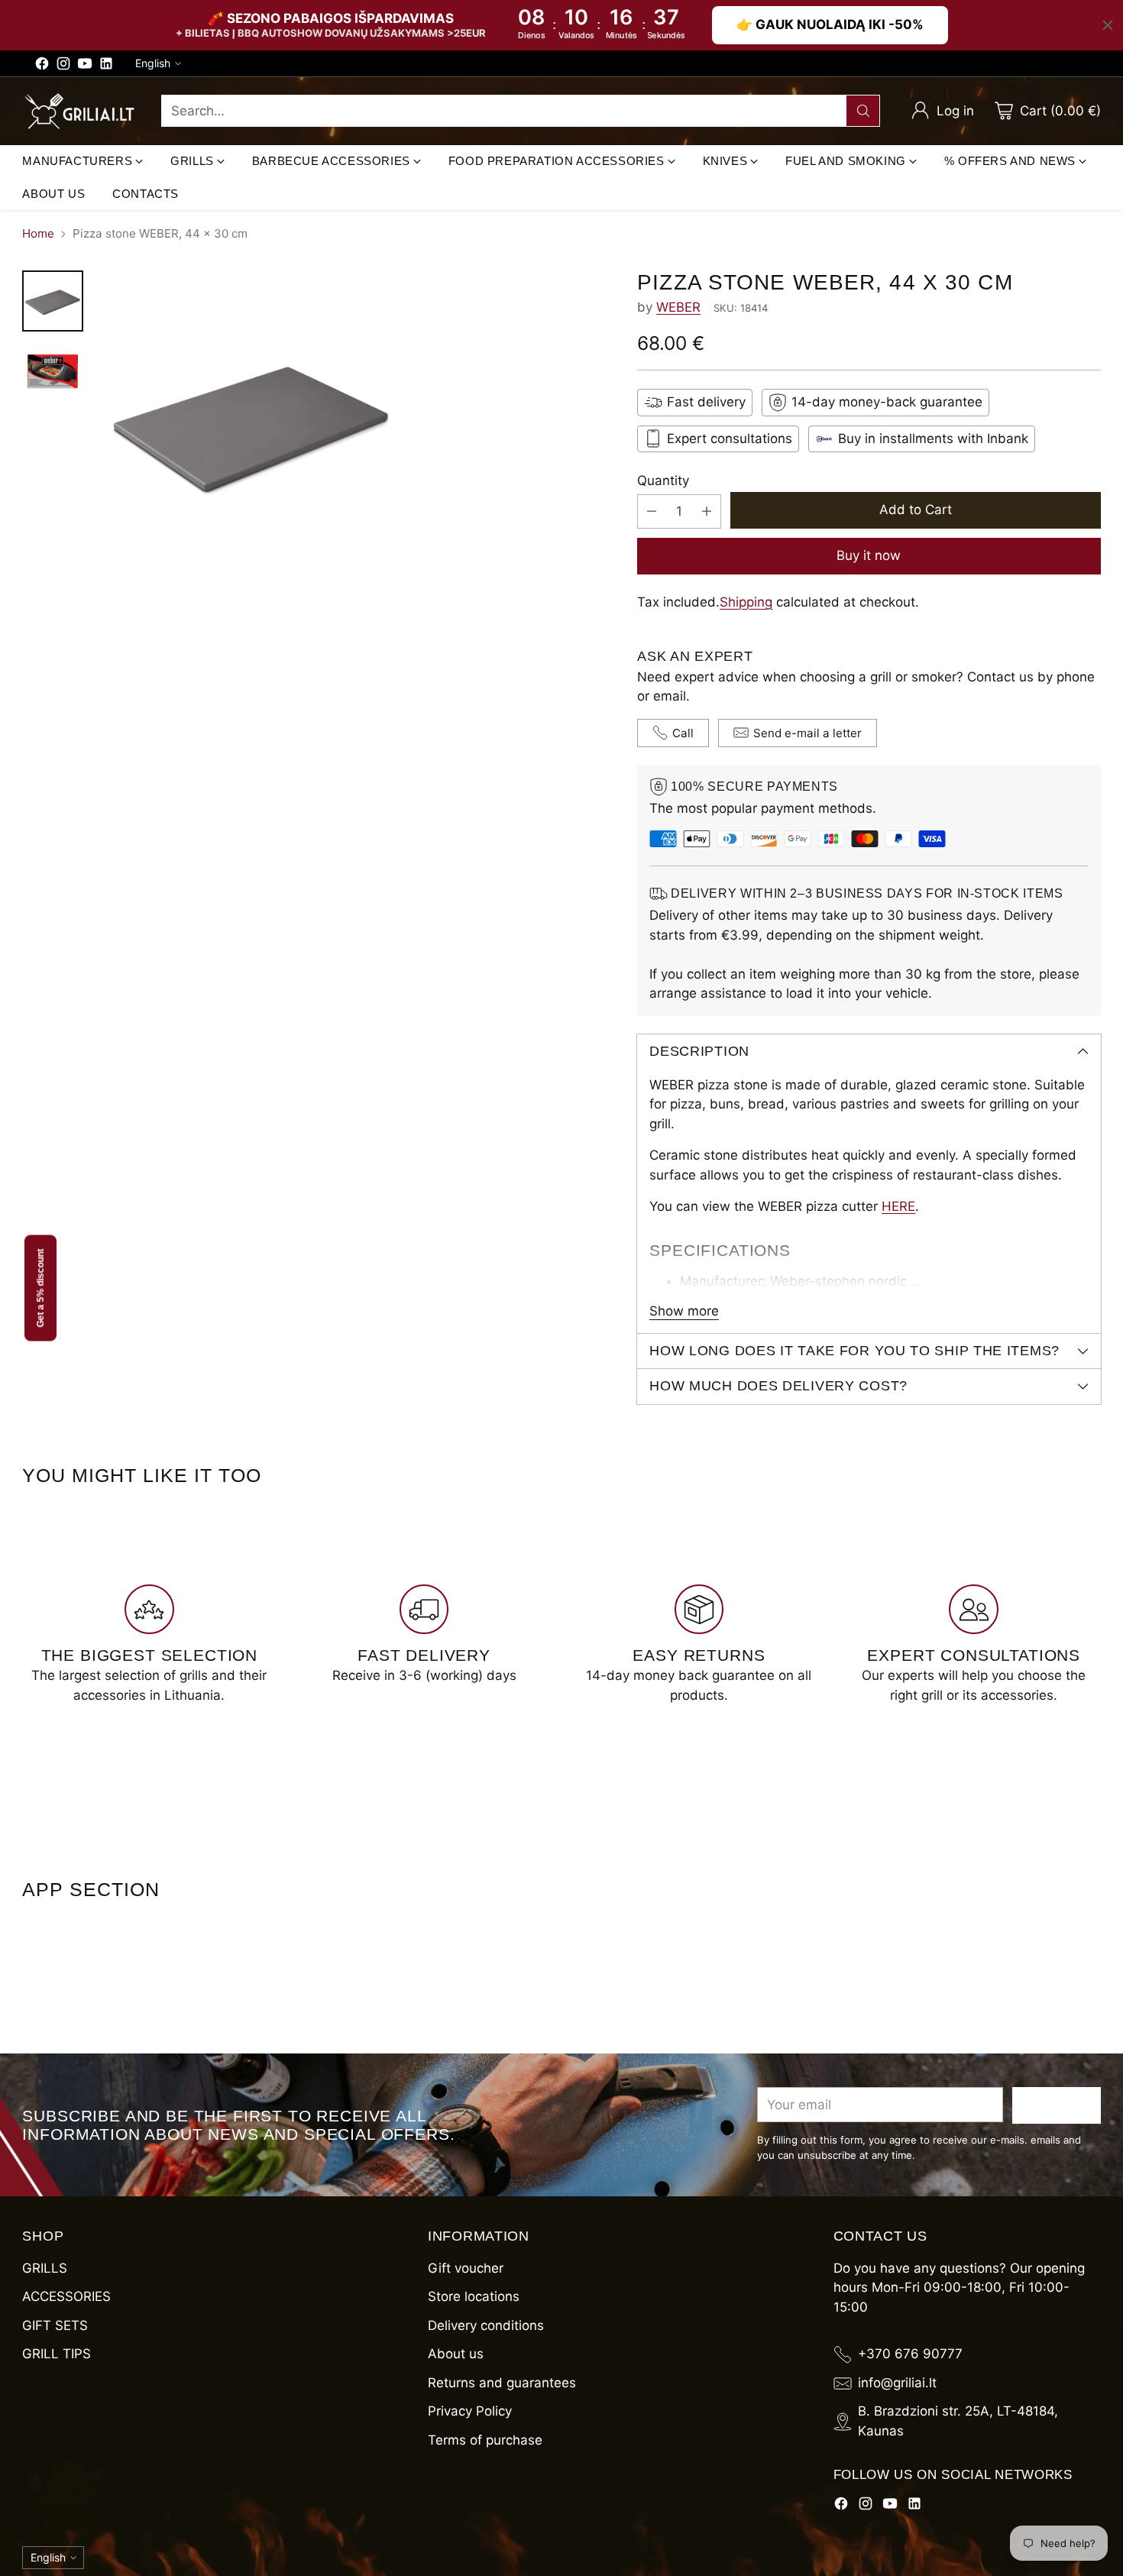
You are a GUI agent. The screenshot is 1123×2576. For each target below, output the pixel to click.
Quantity (663, 481)
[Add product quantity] (707, 511)
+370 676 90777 (910, 2354)
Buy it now (869, 555)
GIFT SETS (55, 2325)
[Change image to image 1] (53, 301)
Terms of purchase (485, 2440)
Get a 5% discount (40, 1288)
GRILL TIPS (57, 2354)
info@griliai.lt (897, 2383)
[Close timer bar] (1108, 25)
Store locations (474, 2296)
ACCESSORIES (66, 2296)
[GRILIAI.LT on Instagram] (63, 66)
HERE (898, 1206)
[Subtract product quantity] (652, 511)
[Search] (863, 111)
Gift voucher (466, 2268)
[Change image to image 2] (53, 371)
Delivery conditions (486, 2325)
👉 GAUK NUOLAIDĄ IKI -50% (830, 24)
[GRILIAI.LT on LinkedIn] (106, 66)
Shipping (746, 602)
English (153, 63)
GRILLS (45, 2268)
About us (456, 2354)
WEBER (678, 307)
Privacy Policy (470, 2411)
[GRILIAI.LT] (79, 112)
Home (38, 233)
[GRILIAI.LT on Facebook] (42, 66)
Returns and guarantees (502, 2383)
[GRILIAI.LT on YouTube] (85, 66)
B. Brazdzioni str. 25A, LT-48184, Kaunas (958, 2421)
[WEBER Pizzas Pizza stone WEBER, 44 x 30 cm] (355, 423)
